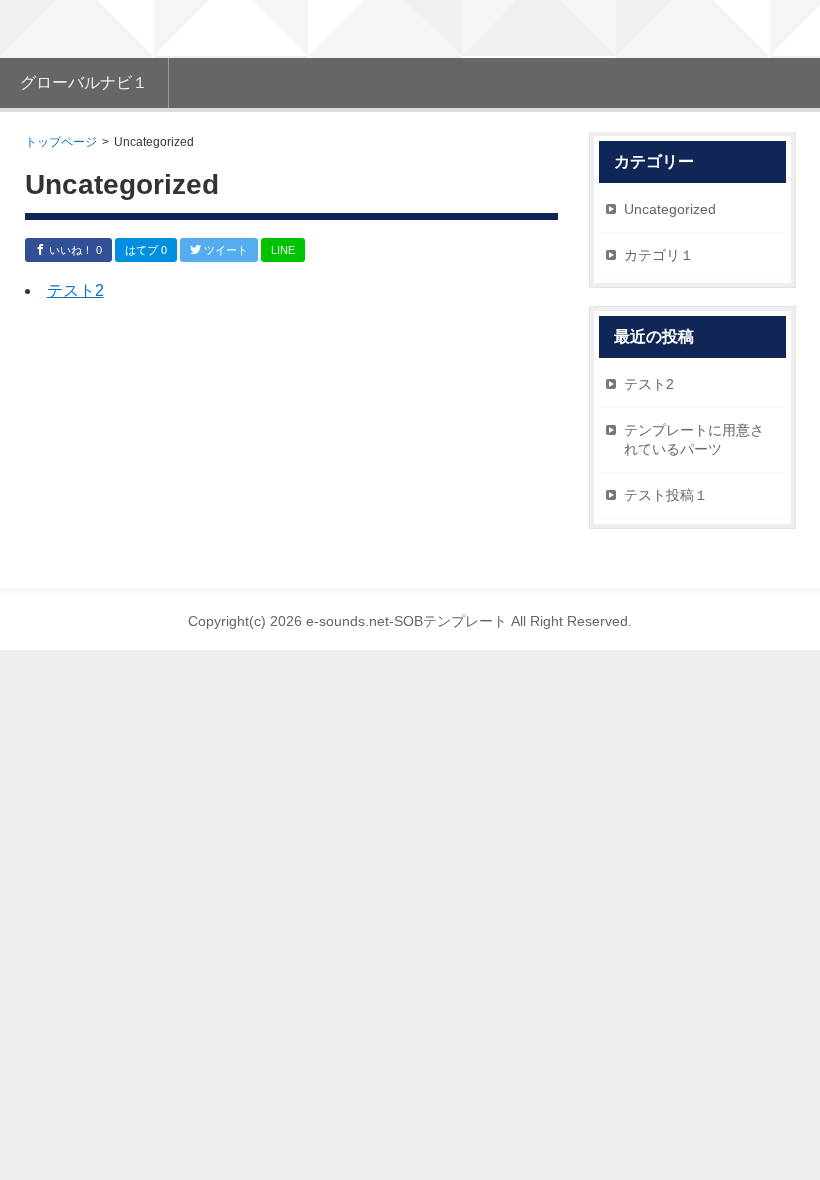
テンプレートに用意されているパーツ (694, 440)
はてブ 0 (146, 250)
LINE (283, 250)
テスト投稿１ (666, 495)
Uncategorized (670, 209)
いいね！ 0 (74, 250)
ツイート (224, 250)
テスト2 (75, 290)
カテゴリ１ (659, 255)
